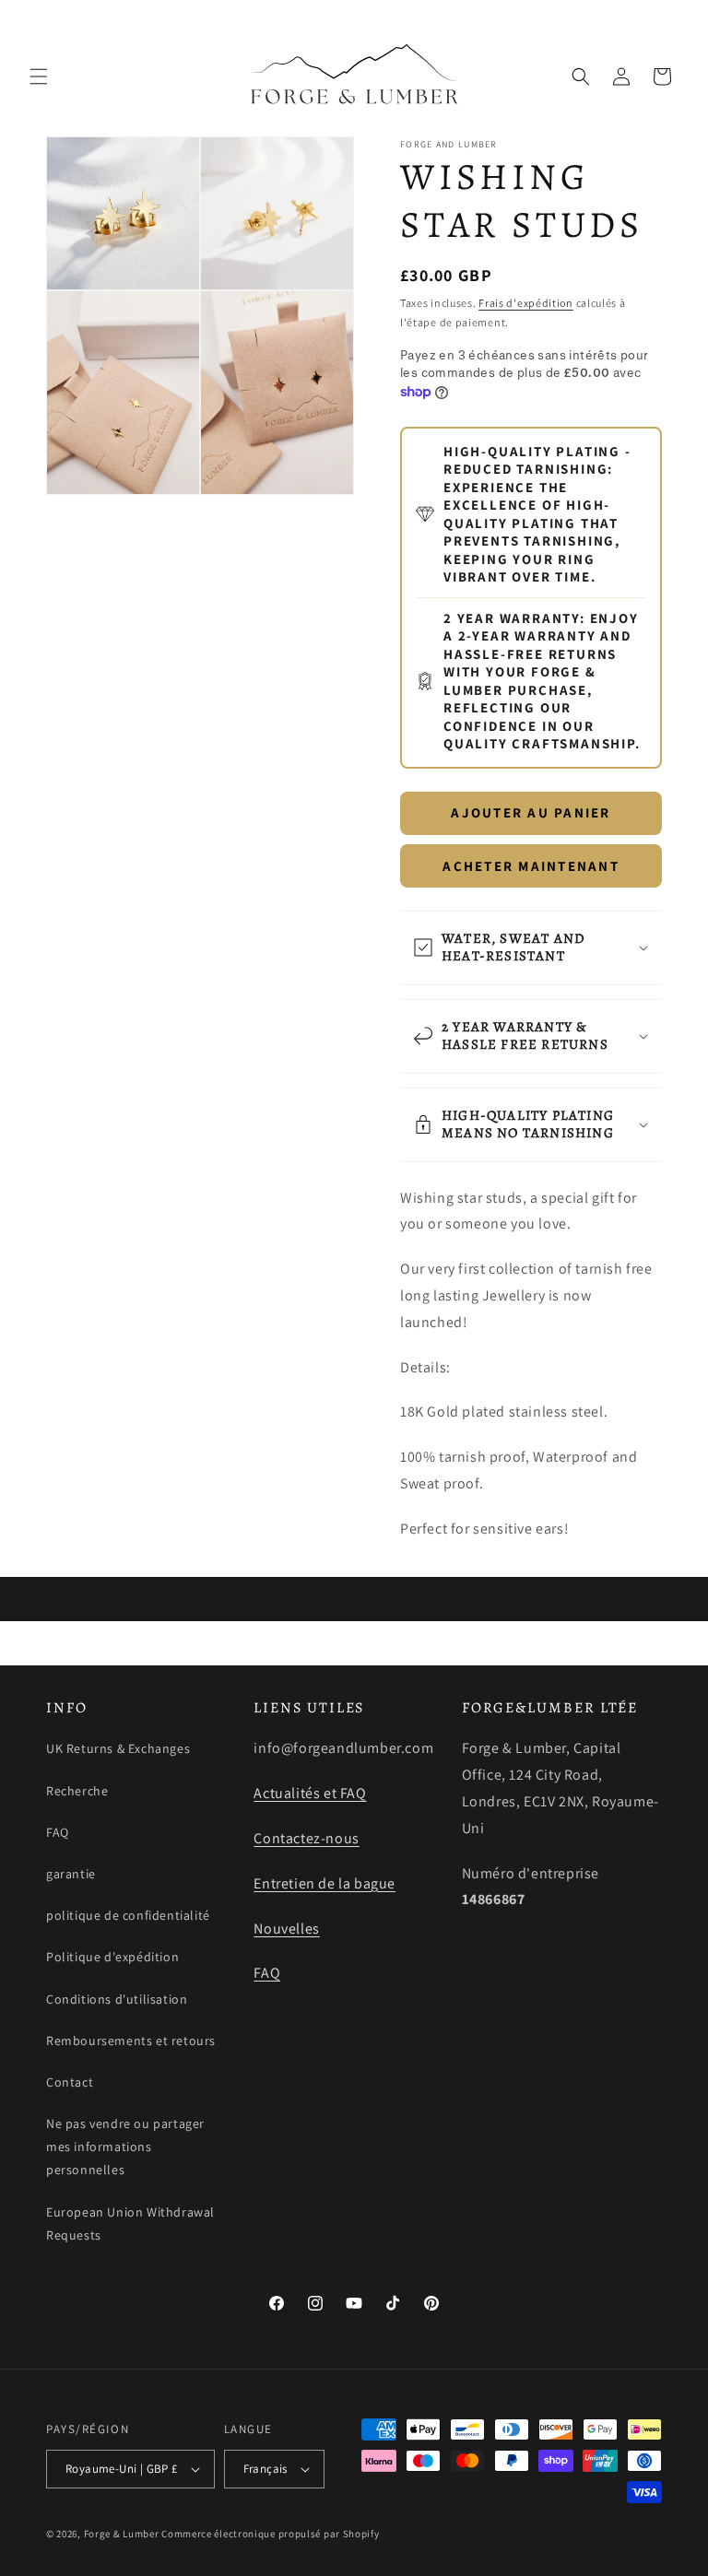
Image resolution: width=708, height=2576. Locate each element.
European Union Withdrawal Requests (130, 2223)
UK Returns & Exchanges (118, 1748)
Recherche (77, 1791)
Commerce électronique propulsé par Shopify (270, 2534)
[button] (39, 76)
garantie (71, 1874)
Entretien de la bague (324, 1883)
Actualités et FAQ (310, 1793)
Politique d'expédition (112, 1957)
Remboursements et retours (131, 2041)
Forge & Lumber (122, 2534)
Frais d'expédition (526, 303)
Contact (70, 2082)
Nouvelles (286, 1929)
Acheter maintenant (531, 866)
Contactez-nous (306, 1838)
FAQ (58, 1832)
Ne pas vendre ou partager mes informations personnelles (125, 2147)
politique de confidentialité (128, 1915)
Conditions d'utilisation (117, 1999)
